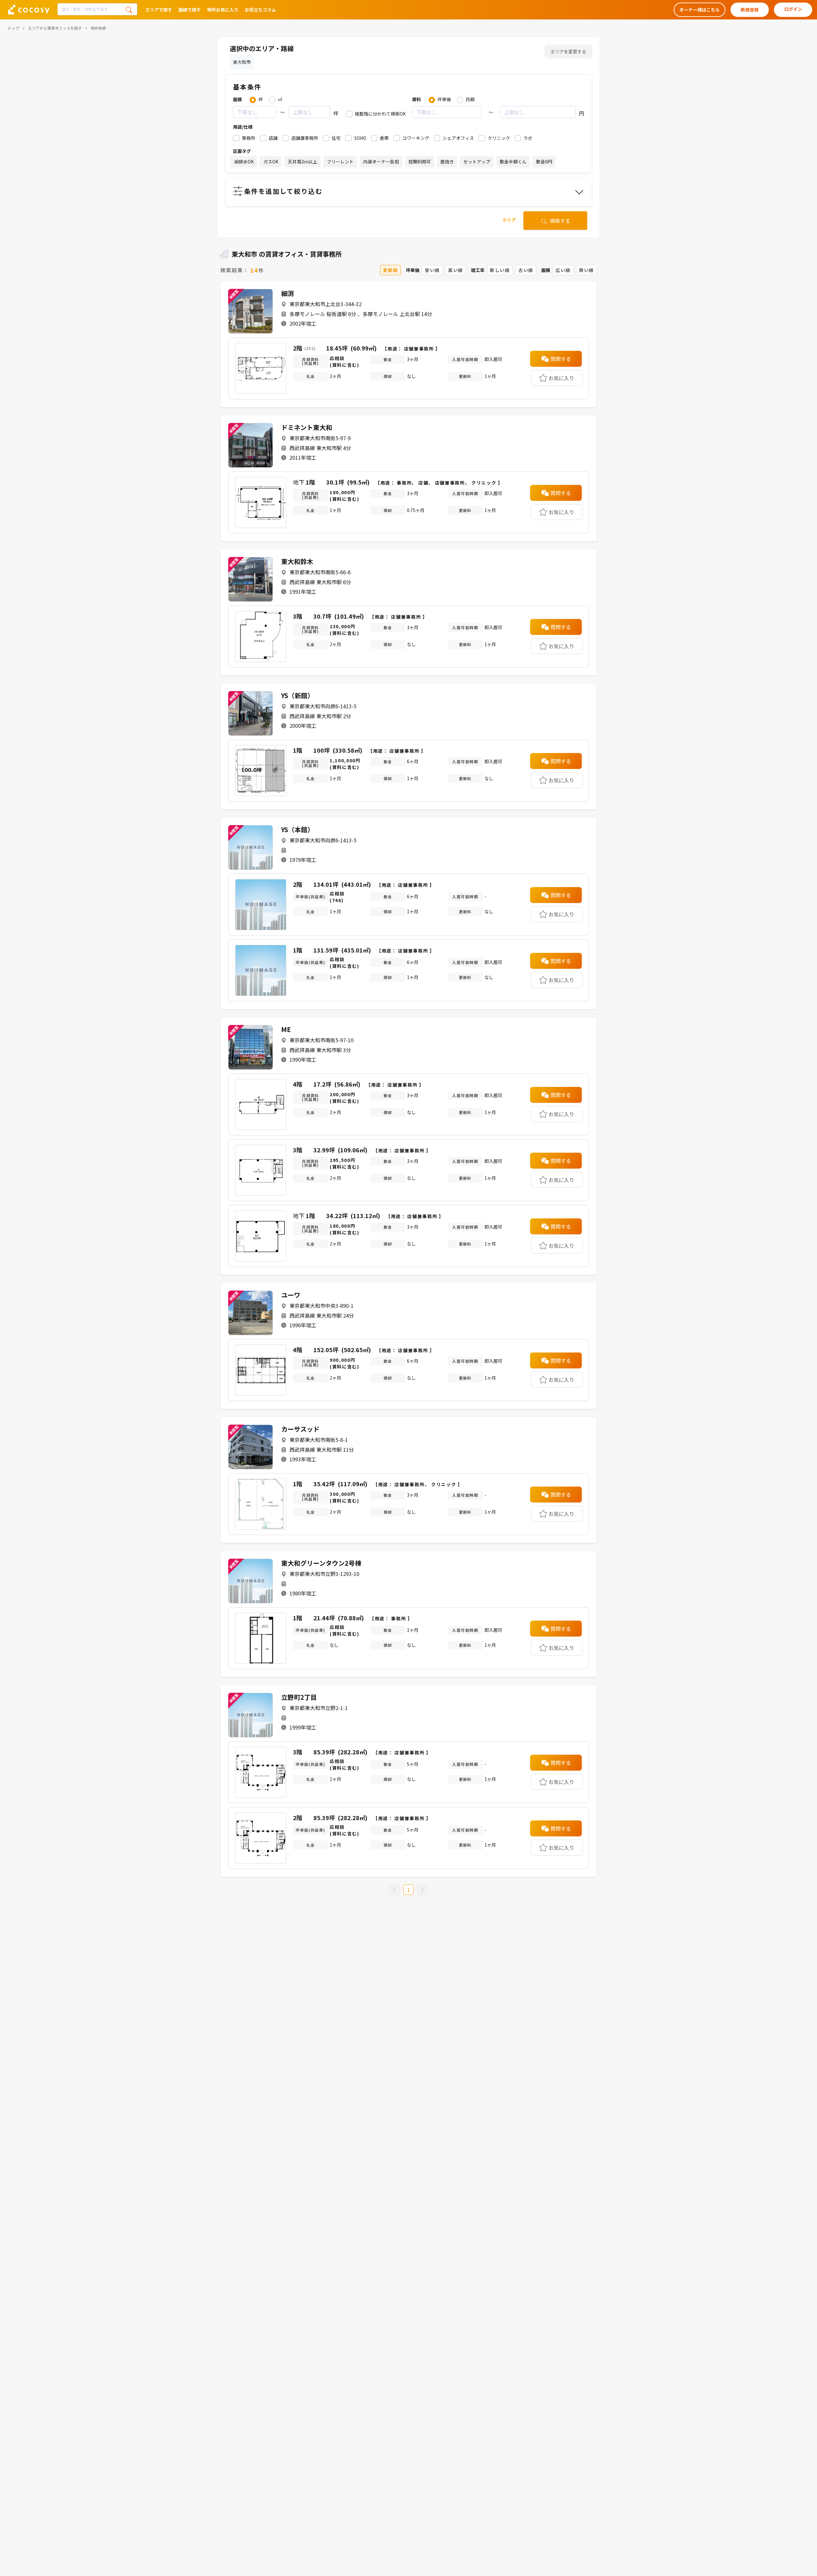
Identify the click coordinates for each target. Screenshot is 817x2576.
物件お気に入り (223, 10)
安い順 (432, 270)
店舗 (273, 138)
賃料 (416, 99)
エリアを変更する (568, 51)
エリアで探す (159, 10)
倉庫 (384, 138)
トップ (13, 28)
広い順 (563, 270)
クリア (509, 220)
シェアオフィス (458, 138)
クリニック (499, 138)
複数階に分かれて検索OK (380, 114)
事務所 (249, 138)
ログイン (793, 9)
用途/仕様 (243, 127)
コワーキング (416, 138)
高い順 (456, 270)
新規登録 (750, 10)
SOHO (360, 138)
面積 (237, 99)
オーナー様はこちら (700, 10)
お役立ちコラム (260, 10)
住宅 (336, 138)
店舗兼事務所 (305, 138)
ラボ (528, 138)
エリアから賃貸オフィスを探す (55, 28)
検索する (559, 221)
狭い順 (586, 270)
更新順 (390, 270)
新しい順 (500, 270)
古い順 (526, 270)
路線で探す (190, 10)
